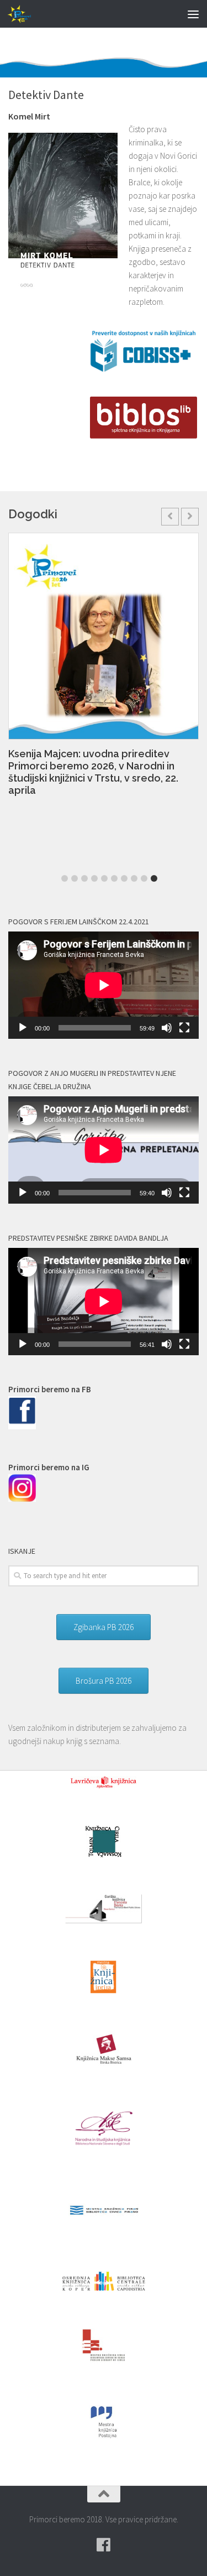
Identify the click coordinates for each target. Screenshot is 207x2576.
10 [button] (154, 878)
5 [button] (104, 878)
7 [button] (124, 878)
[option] (104, 670)
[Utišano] (167, 1028)
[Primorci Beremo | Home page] (25, 14)
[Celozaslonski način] (184, 1028)
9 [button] (144, 878)
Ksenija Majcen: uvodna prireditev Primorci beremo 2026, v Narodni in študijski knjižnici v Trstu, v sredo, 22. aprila (93, 772)
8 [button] (134, 878)
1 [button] (65, 878)
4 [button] (94, 878)
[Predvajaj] (23, 1028)
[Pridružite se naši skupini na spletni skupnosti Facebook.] (104, 2545)
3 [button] (84, 878)
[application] (104, 985)
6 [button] (114, 878)
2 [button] (75, 878)
